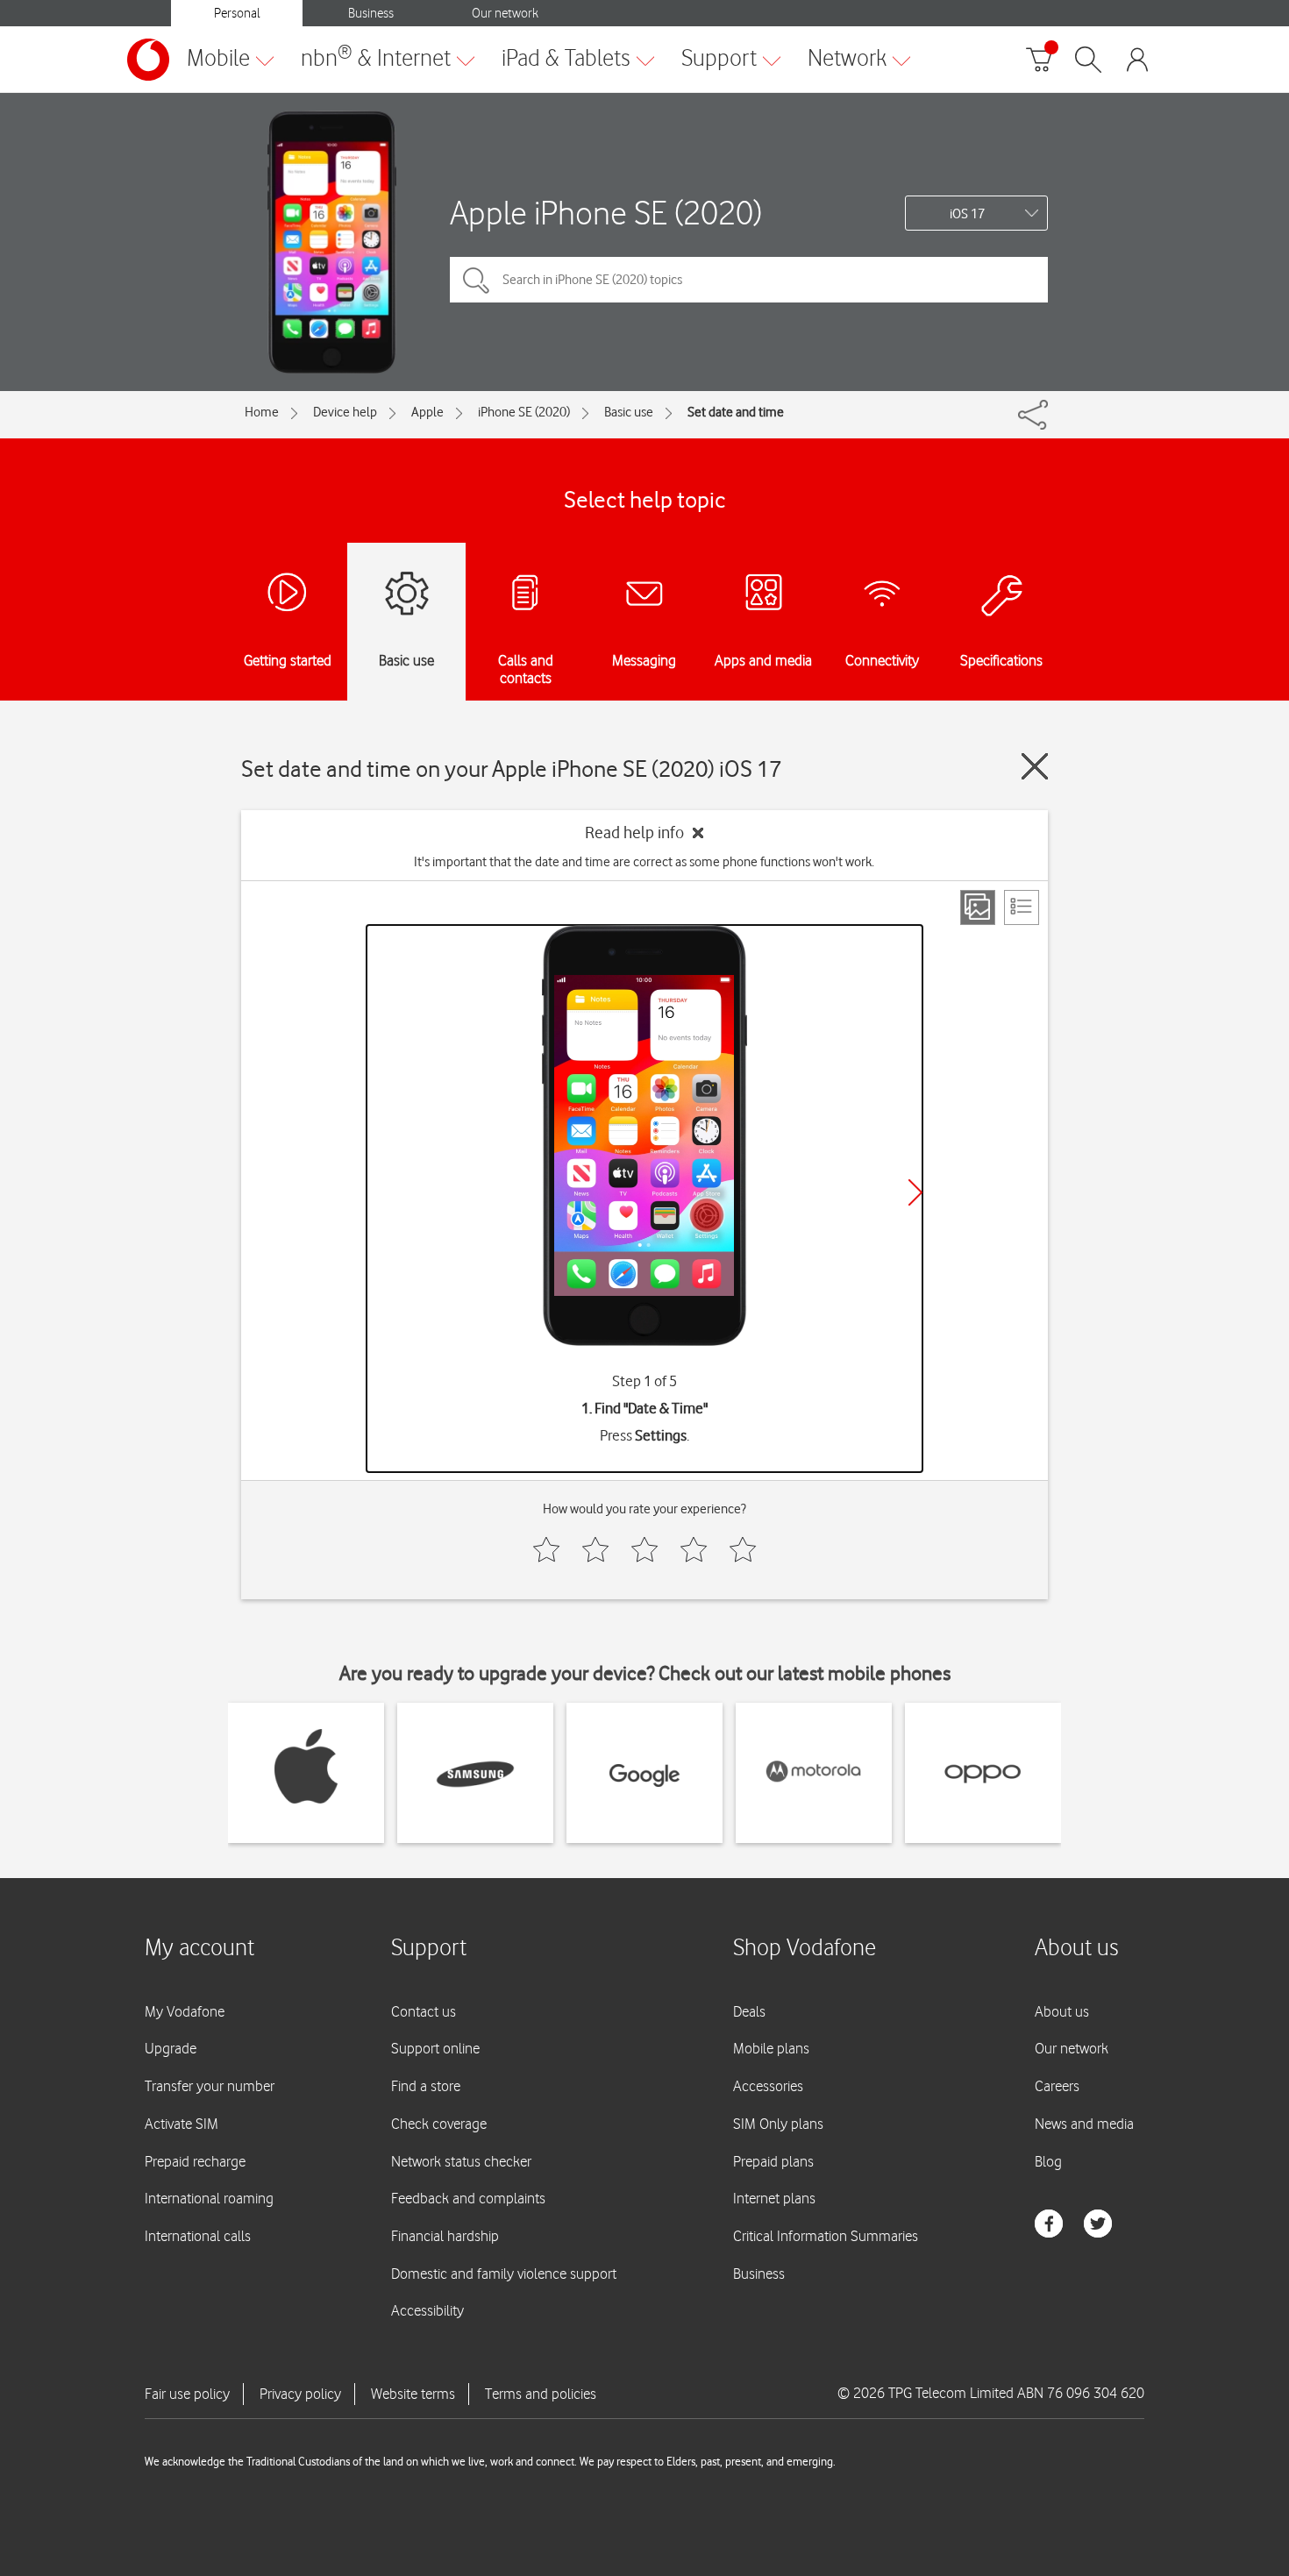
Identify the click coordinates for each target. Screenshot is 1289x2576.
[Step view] (978, 907)
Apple (427, 412)
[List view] (1022, 907)
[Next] (915, 1192)
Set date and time (736, 412)
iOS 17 (967, 214)
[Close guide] (1035, 766)
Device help (345, 412)
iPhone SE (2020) (524, 412)
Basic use (629, 412)
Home (262, 412)
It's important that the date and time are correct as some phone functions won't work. (644, 862)
